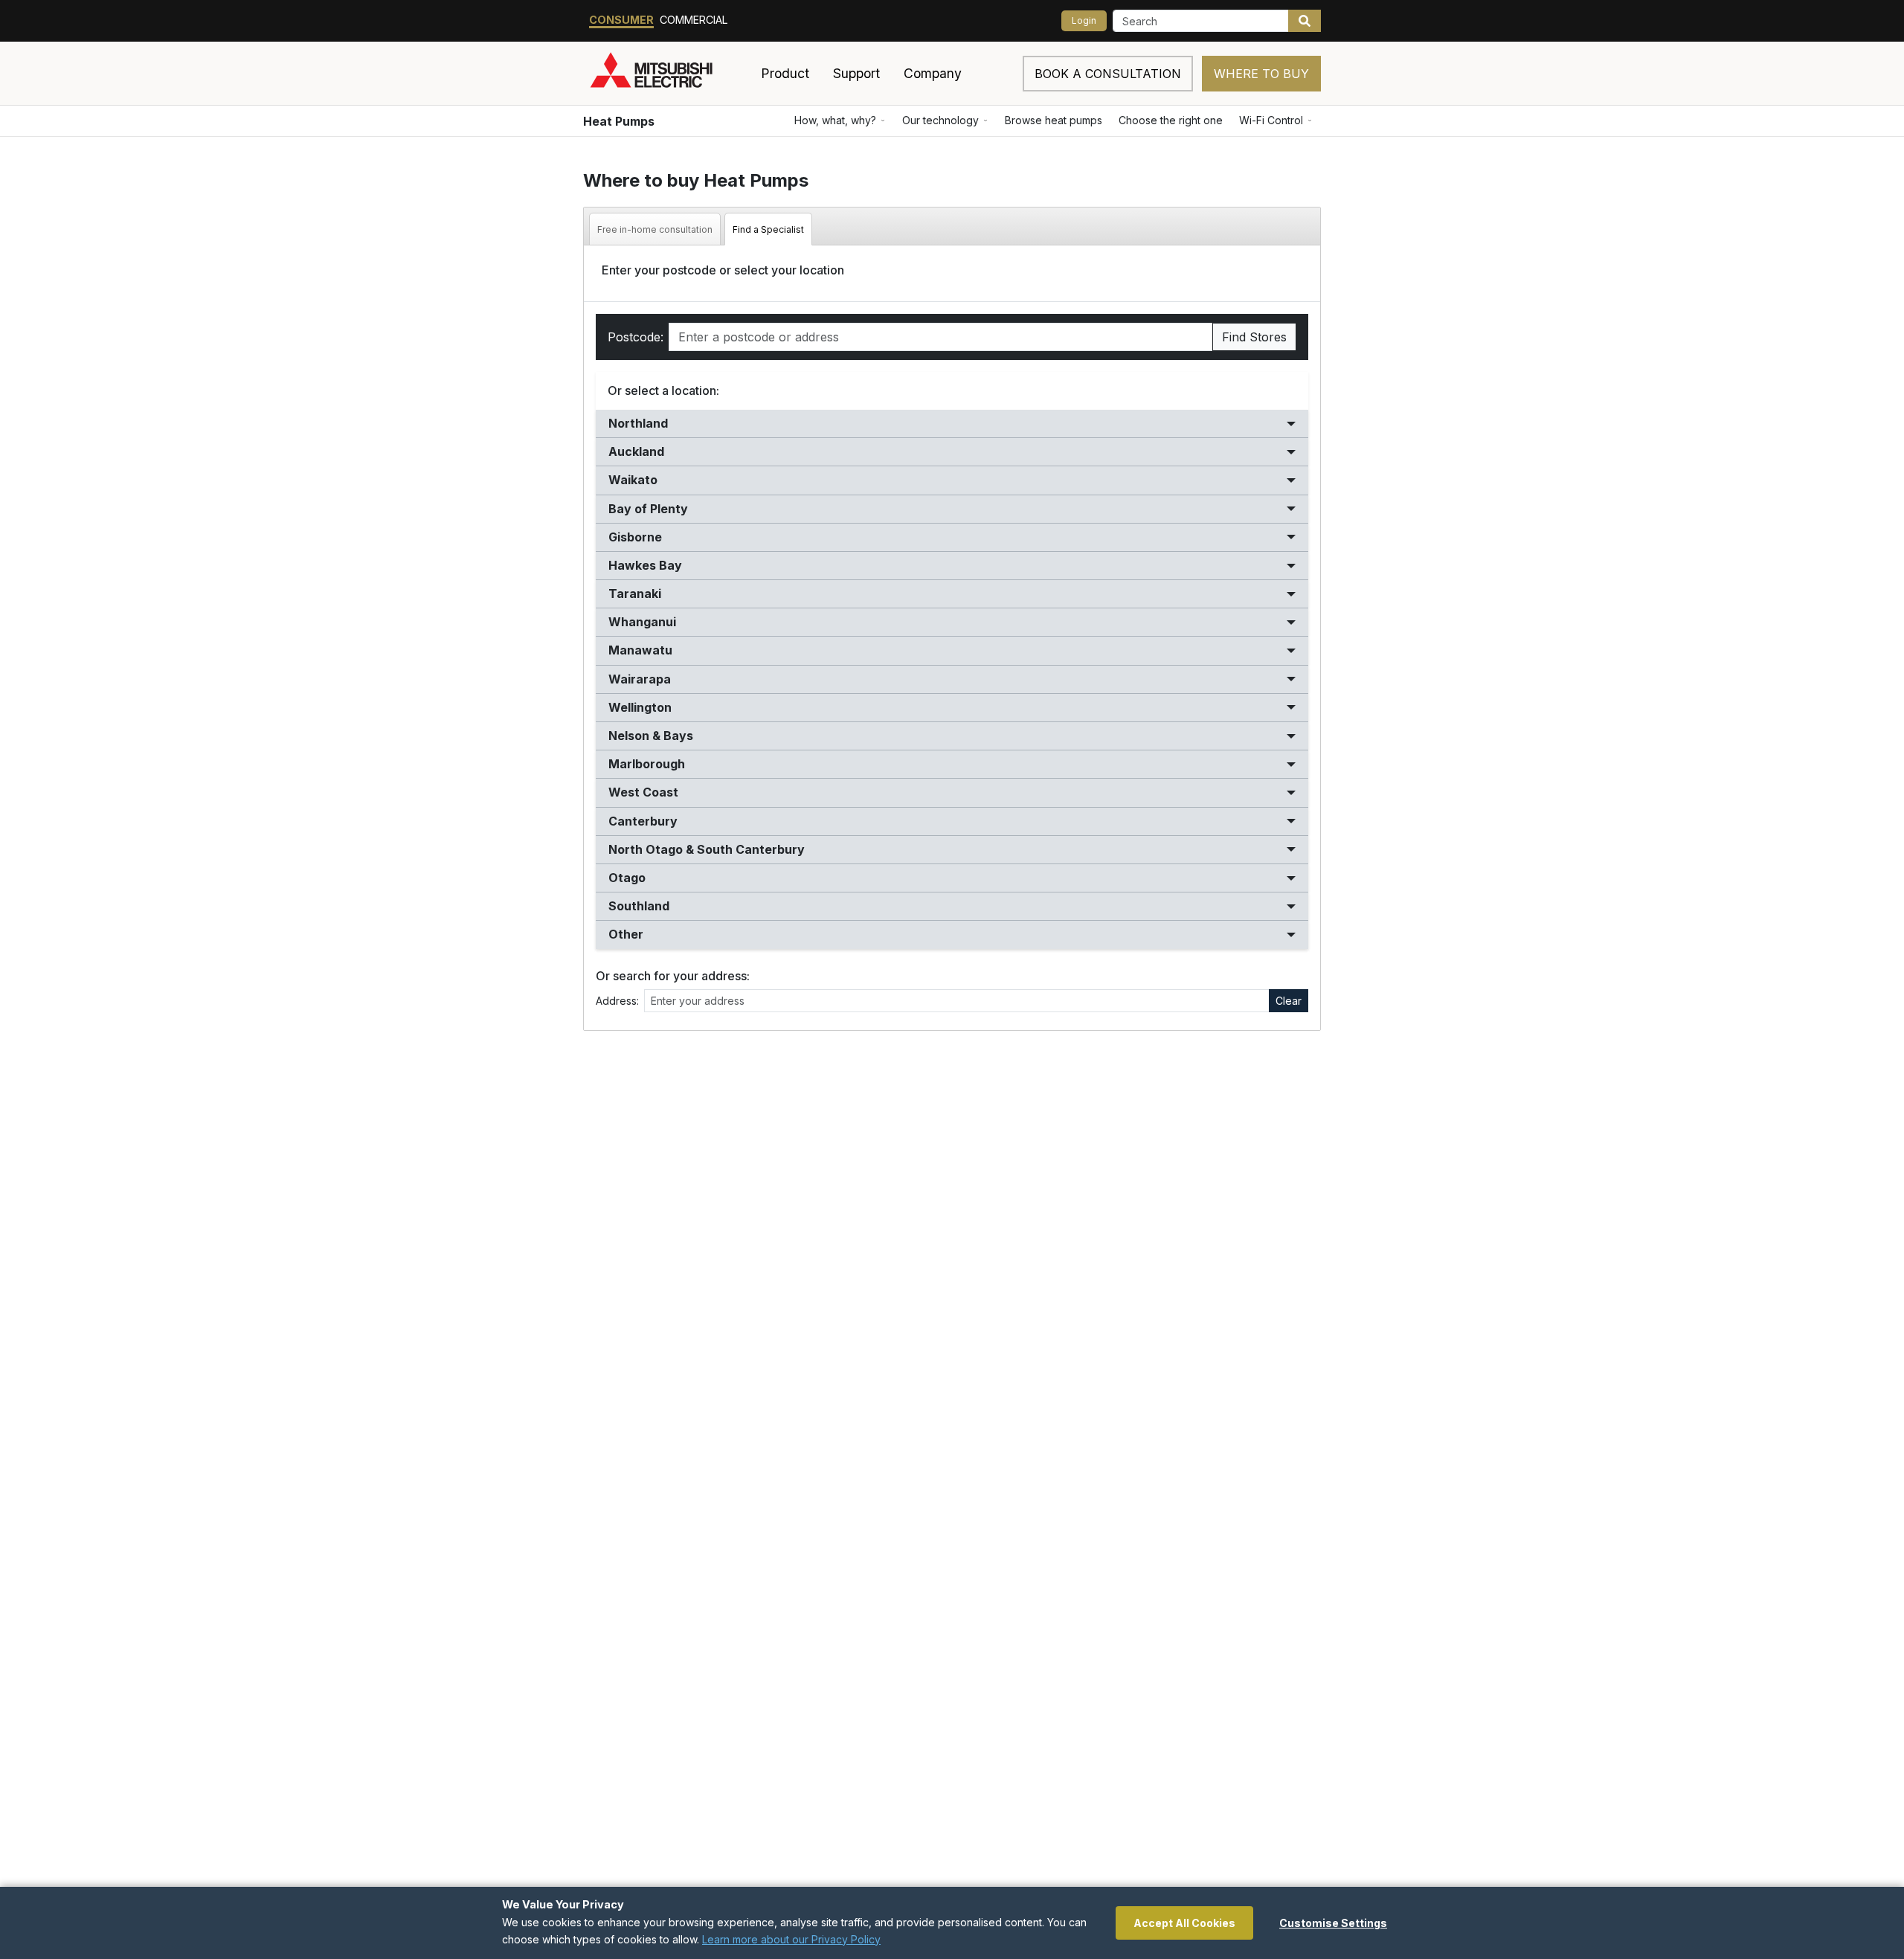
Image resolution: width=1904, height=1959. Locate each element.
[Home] (669, 74)
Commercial (694, 20)
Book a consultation (1108, 74)
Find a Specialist (768, 229)
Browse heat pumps (1054, 120)
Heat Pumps (619, 121)
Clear (1289, 1001)
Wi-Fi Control (1271, 120)
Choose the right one (1171, 120)
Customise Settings (1333, 1923)
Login (1084, 20)
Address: (617, 1001)
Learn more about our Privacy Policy (791, 1939)
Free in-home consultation (655, 229)
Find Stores (1254, 337)
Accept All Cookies (1184, 1923)
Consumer (621, 20)
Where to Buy (1261, 74)
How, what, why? (835, 120)
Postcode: (636, 337)
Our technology (940, 120)
